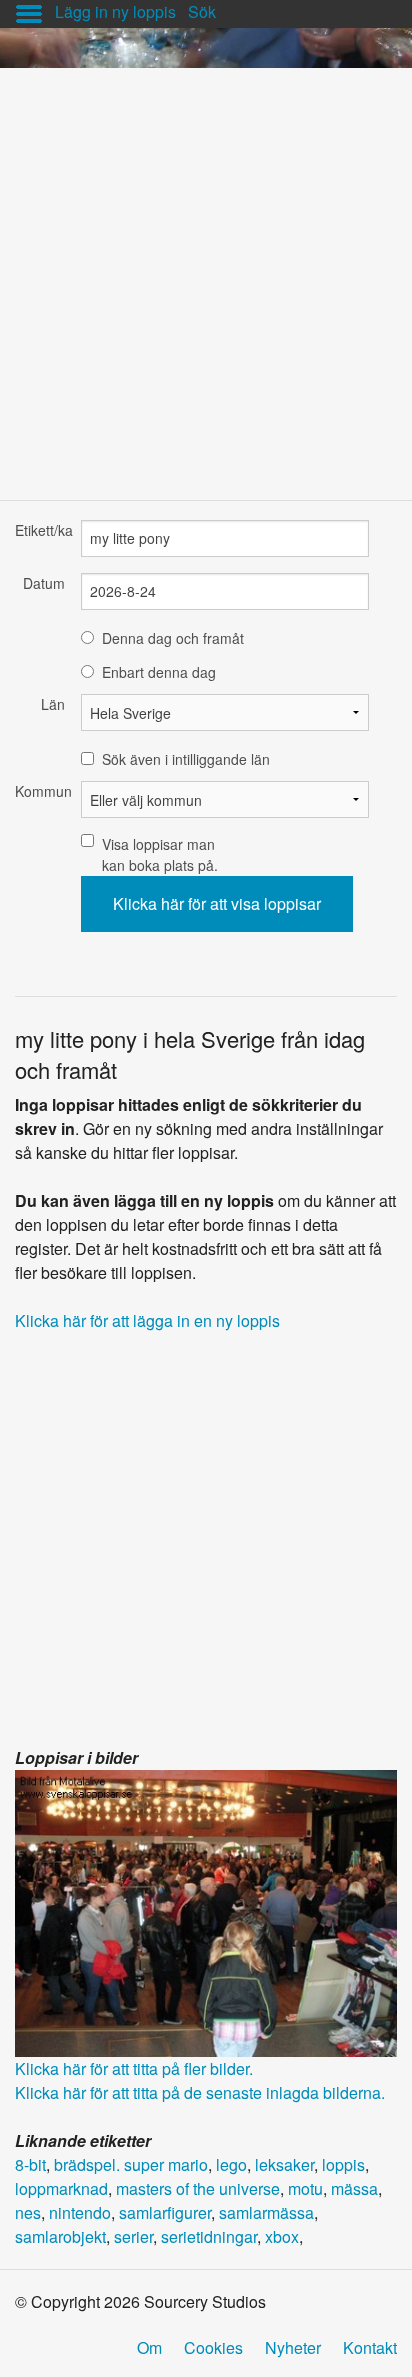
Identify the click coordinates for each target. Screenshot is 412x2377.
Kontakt (370, 2347)
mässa (354, 2188)
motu (305, 2188)
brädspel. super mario (131, 2164)
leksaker (284, 2164)
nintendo (80, 2212)
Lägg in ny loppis (115, 11)
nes (28, 2212)
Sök (202, 11)
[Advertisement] (206, 274)
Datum (44, 583)
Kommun (40, 791)
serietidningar (209, 2236)
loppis (343, 2164)
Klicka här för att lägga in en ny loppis (147, 1320)
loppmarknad (61, 2188)
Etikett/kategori (40, 530)
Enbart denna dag (159, 672)
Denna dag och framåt (173, 638)
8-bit (30, 2164)
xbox (282, 2236)
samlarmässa (266, 2212)
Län (53, 704)
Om (149, 2347)
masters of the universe (198, 2188)
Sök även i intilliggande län (186, 759)
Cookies (213, 2347)
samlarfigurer (165, 2212)
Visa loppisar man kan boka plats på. (160, 854)
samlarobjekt (60, 2236)
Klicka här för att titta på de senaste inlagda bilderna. (200, 2092)
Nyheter (293, 2347)
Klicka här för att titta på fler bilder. (134, 2068)
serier (133, 2236)
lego (231, 2164)
